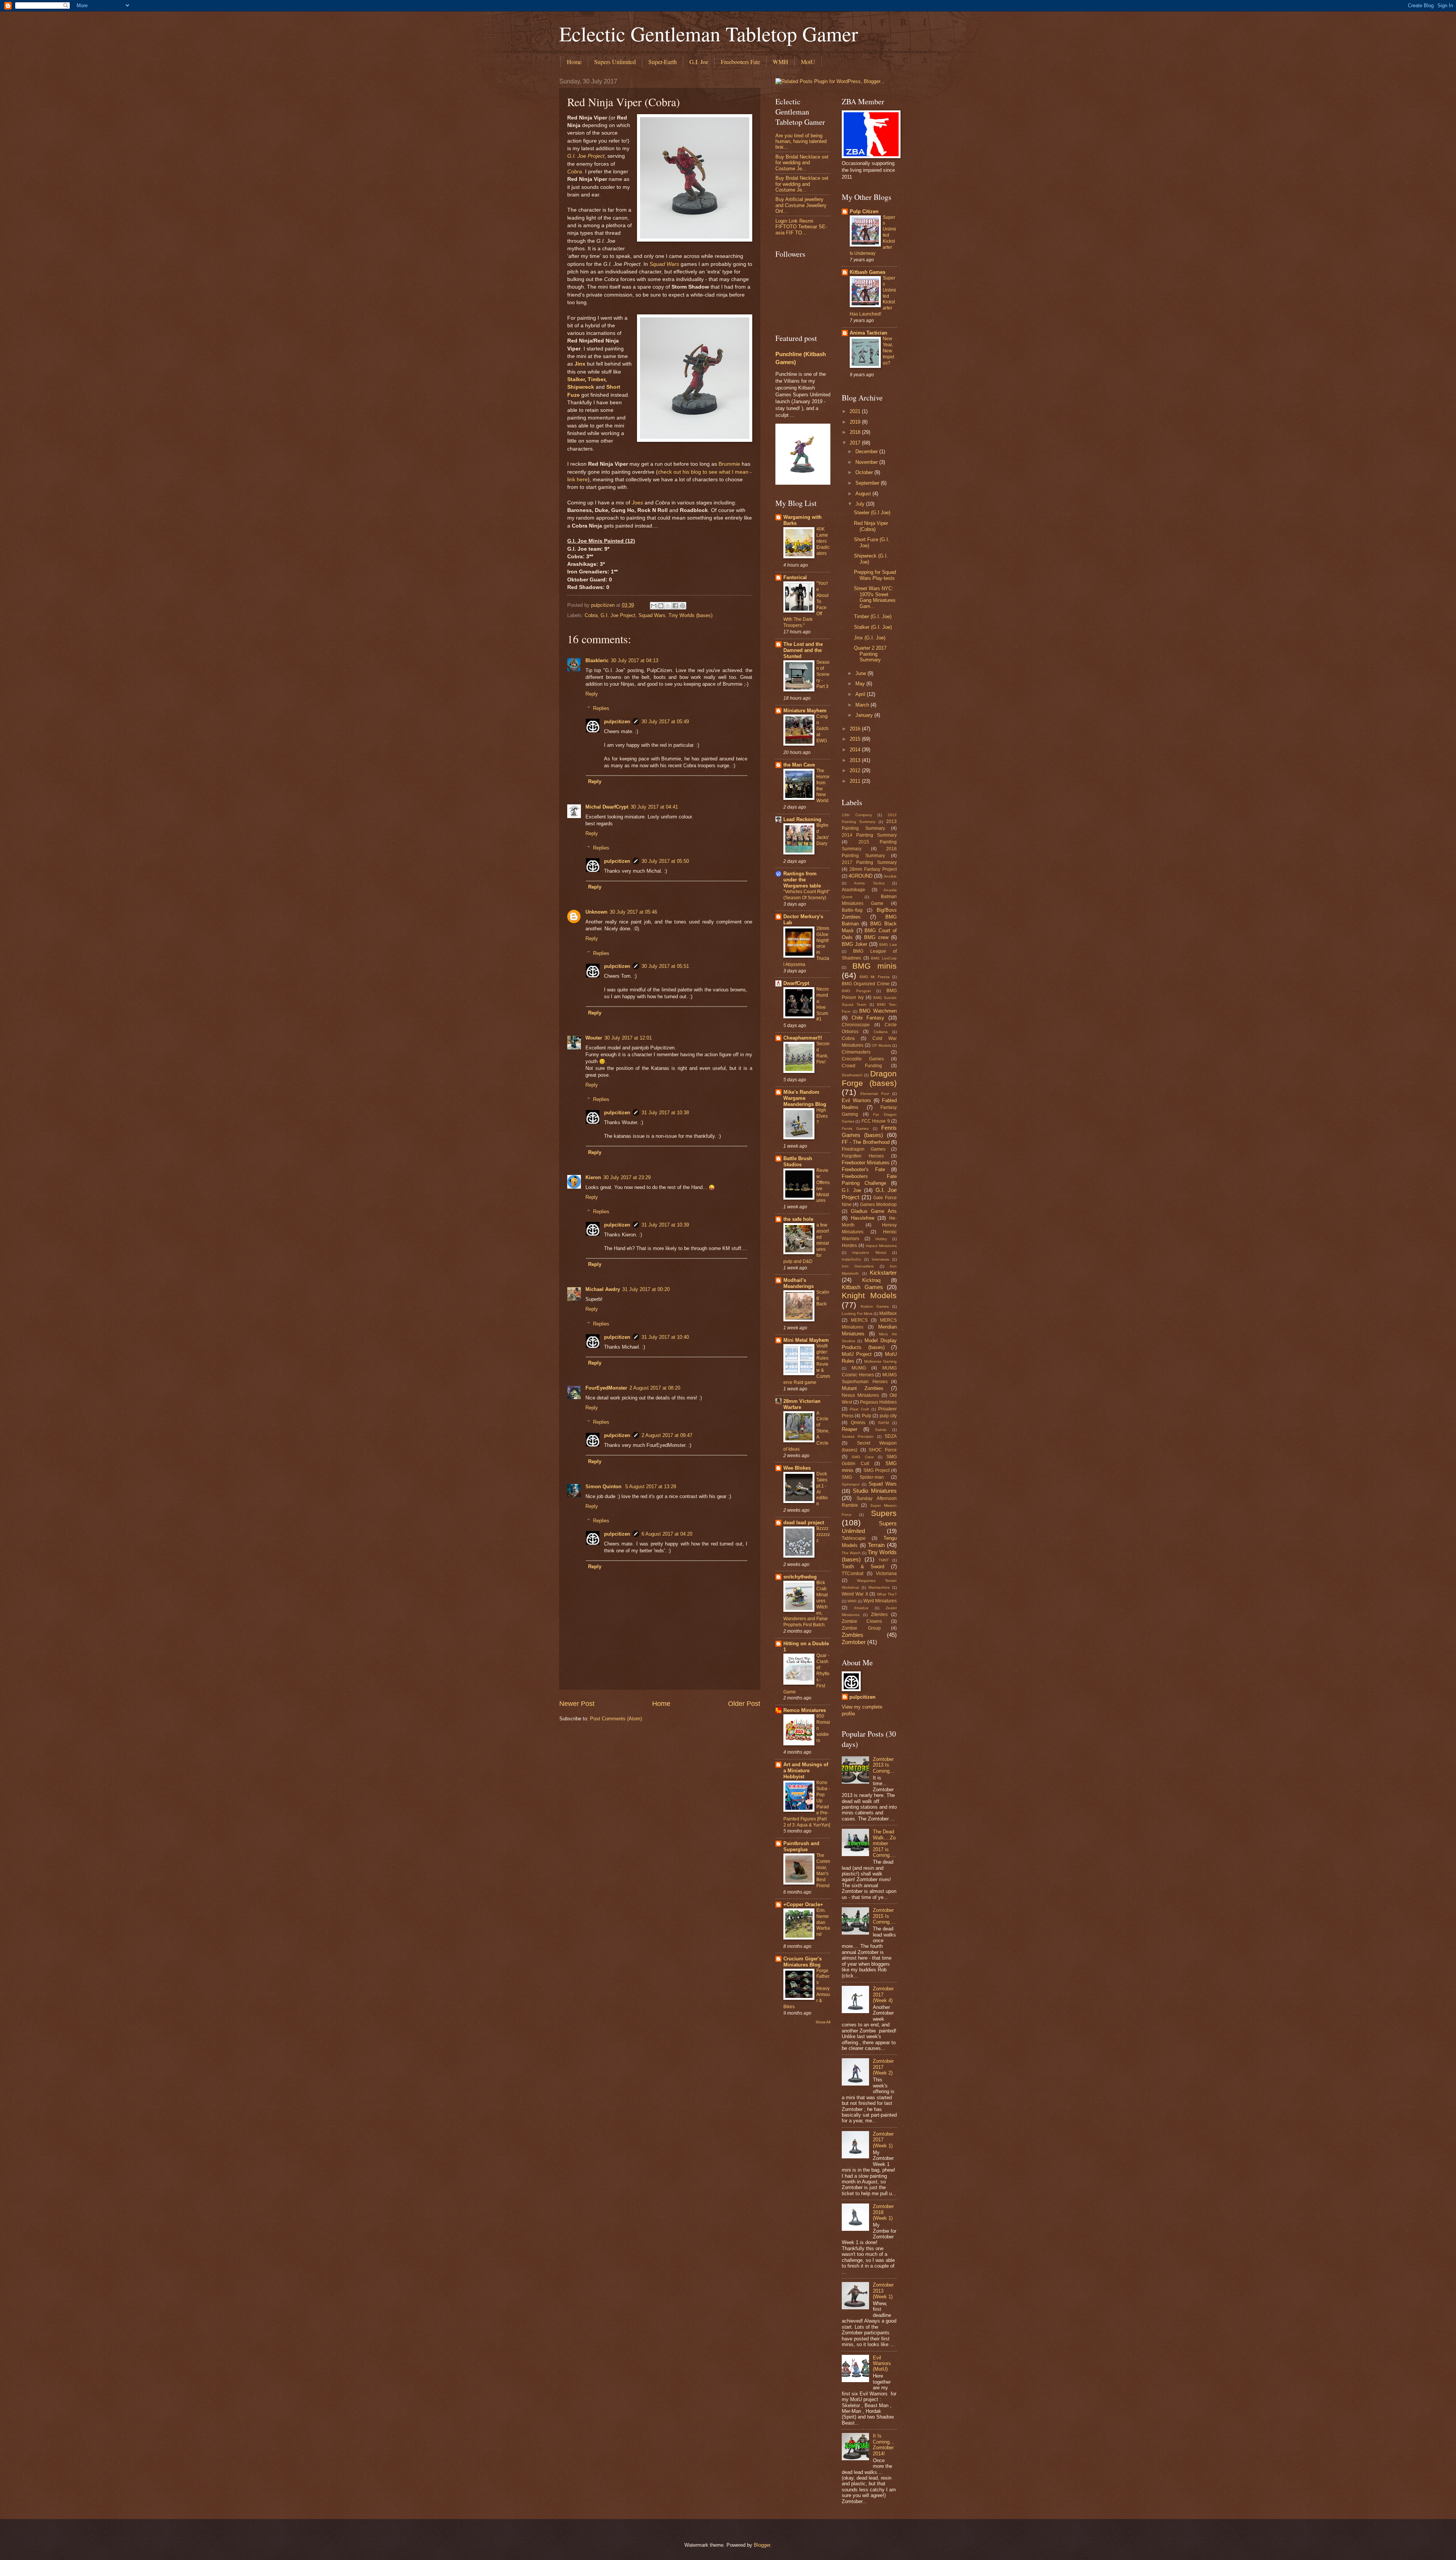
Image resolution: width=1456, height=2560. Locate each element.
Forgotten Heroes (863, 1156)
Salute (881, 1430)
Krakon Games (875, 1306)
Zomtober (854, 1642)
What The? (887, 1594)
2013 (856, 760)
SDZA (891, 1436)
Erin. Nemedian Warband (823, 1922)
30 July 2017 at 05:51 (665, 966)
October (865, 472)
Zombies (853, 1635)
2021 (856, 411)
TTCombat (853, 1574)
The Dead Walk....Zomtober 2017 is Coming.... (884, 1843)
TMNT (884, 1560)
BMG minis (875, 966)
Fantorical (795, 577)
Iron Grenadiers (858, 1266)
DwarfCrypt (796, 983)
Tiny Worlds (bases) (690, 615)
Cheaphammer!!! (803, 1038)
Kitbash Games (868, 272)
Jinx (580, 364)
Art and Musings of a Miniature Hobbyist (806, 1771)
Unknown (596, 912)
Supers (884, 1513)
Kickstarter (883, 1273)
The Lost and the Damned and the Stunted (803, 650)
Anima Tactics (869, 883)
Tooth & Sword (863, 1567)
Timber (596, 379)
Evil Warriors (856, 1100)
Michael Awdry (603, 1289)
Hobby (881, 1239)
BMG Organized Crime (866, 984)
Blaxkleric (597, 660)
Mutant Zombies (863, 1388)
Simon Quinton (604, 1487)
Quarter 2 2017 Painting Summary (870, 654)
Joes (637, 503)
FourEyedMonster (606, 1388)
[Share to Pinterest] (682, 606)
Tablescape (854, 1538)
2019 (856, 422)
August (864, 494)
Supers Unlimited (615, 62)
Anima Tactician (868, 333)
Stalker (576, 379)
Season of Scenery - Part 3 (823, 674)
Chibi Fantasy (868, 1018)
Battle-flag (852, 910)
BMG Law (888, 945)
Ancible (890, 876)
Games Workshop (878, 1205)
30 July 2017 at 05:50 (665, 861)
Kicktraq (871, 1280)
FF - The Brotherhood (866, 1142)
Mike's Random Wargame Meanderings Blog (805, 1098)
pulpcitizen (617, 722)
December (867, 452)
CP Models (881, 1045)
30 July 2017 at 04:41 (654, 807)
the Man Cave (799, 765)
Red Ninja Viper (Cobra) (871, 526)
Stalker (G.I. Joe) (873, 627)
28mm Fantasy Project (873, 869)
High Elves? (822, 1116)
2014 (856, 750)
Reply (592, 694)
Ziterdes (879, 1615)
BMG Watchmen (878, 1011)
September (868, 483)
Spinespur (851, 1484)
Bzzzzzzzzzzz (823, 1534)
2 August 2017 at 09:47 (667, 1435)
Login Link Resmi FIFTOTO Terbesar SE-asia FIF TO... (801, 227)
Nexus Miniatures (860, 1395)
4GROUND (861, 876)
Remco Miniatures (805, 1710)
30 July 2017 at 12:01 (628, 1038)
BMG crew (876, 937)
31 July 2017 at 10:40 (665, 1337)
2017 (856, 443)
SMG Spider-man (863, 1477)
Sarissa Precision (858, 1436)
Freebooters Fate (741, 62)
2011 (856, 781)
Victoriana (886, 1574)
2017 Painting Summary (869, 862)
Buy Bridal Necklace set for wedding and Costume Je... (802, 163)
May (861, 684)
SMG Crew (862, 1457)
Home (574, 62)
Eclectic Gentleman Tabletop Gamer (709, 33)
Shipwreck (581, 387)
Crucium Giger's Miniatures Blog (803, 1962)
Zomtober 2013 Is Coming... (883, 1765)
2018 (856, 432)
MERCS (859, 1320)
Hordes (849, 1245)
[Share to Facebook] (675, 606)
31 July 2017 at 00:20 (646, 1289)
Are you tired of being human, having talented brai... (801, 141)
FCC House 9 (876, 1121)
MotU (808, 62)
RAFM (883, 1423)
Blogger (762, 2545)
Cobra (575, 172)
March (863, 705)
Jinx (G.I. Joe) (870, 638)
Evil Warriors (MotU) (882, 2364)
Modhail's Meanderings (799, 1283)
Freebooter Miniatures (866, 1163)
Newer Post (577, 1704)
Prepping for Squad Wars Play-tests (875, 575)
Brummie (729, 464)
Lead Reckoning (802, 819)
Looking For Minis (857, 1314)
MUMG (859, 1368)
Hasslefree (863, 1218)
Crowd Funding (862, 1066)
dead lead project (804, 1523)
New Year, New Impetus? (888, 351)
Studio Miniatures (875, 1491)
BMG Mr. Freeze (875, 977)
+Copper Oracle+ (803, 1904)
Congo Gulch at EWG (822, 729)
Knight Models (869, 1295)
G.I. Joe (699, 62)
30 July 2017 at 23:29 (627, 1177)
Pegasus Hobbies (878, 1402)
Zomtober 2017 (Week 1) (883, 2140)
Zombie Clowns (862, 1621)
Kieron (593, 1177)
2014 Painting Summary (869, 835)
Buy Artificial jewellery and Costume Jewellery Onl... (801, 205)
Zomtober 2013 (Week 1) (883, 2291)
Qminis (858, 1423)
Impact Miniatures (881, 1246)
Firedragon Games (864, 1149)
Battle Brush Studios (798, 1161)
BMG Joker (854, 944)
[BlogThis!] (661, 606)
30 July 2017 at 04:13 (635, 660)
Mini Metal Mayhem (806, 1340)
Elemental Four (875, 1094)
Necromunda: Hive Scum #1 (823, 1004)
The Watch (851, 1553)
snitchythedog (800, 1577)
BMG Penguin (856, 991)
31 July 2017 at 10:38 (665, 1113)
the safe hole (798, 1219)
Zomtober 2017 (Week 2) (883, 2067)
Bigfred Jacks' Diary (823, 834)
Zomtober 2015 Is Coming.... (884, 1916)
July (861, 504)
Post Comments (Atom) (616, 1719)
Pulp (867, 1416)
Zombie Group (861, 1628)
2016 (856, 729)
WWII (852, 1601)
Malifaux (888, 1313)
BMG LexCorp (884, 958)
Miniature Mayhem (805, 711)
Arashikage (854, 890)
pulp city (888, 1416)
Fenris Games (855, 1128)
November (867, 462)
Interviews (880, 1259)
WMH (781, 62)
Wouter (594, 1038)
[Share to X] (668, 606)
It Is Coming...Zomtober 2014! (883, 2445)
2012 (856, 770)
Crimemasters (856, 1052)
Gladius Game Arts (874, 1211)
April (861, 694)
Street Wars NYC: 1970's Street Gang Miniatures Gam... (875, 597)
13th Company (857, 815)
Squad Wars (664, 264)
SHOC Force (883, 1450)
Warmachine (879, 1587)
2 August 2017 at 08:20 (655, 1388)
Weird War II (855, 1594)
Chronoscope (856, 1025)
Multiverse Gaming (880, 1361)
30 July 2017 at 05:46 (633, 912)
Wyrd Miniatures (880, 1601)
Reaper (850, 1429)
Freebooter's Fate (863, 1169)
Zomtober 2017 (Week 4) (883, 1995)
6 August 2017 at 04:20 (667, 1534)
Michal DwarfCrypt (607, 807)
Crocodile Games (863, 1059)
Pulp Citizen (864, 211)
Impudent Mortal (869, 1253)
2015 (856, 739)
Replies (601, 708)
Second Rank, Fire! (823, 1053)
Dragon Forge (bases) (869, 1078)
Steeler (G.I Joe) (872, 513)
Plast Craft (859, 1409)
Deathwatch (852, 1075)
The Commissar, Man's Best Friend (823, 1871)
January (865, 715)
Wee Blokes (797, 1468)
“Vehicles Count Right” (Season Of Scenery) (806, 895)
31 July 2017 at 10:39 (665, 1225)
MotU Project (857, 1354)
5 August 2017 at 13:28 (651, 1487)
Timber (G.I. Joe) (873, 616)
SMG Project (876, 1470)
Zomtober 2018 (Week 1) (883, 2212)
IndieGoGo (851, 1259)
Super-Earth (663, 62)
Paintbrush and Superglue (801, 1846)
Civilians (881, 1032)
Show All (823, 2022)
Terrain (876, 1545)
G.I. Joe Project (586, 156)
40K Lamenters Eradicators (823, 541)
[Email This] (654, 606)
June (861, 673)
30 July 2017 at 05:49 (665, 722)
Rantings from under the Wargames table (802, 880)
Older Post (744, 1704)
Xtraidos (861, 1608)
